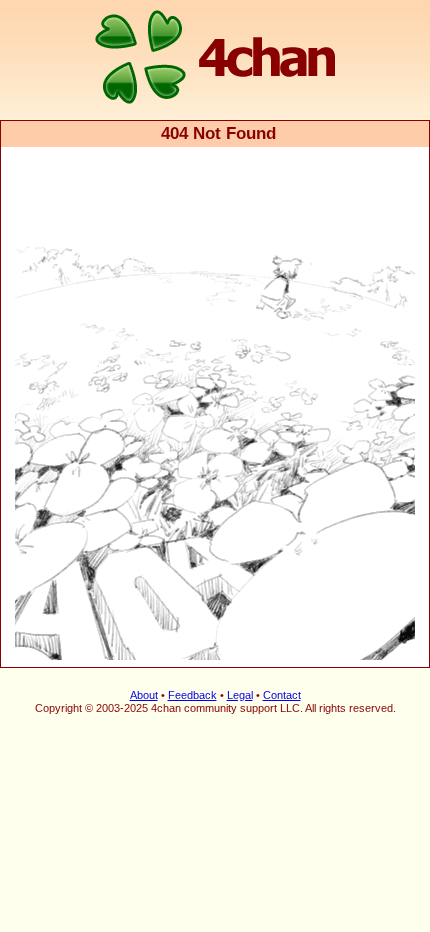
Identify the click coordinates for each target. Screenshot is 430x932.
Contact (282, 695)
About (144, 695)
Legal (240, 695)
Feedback (192, 695)
